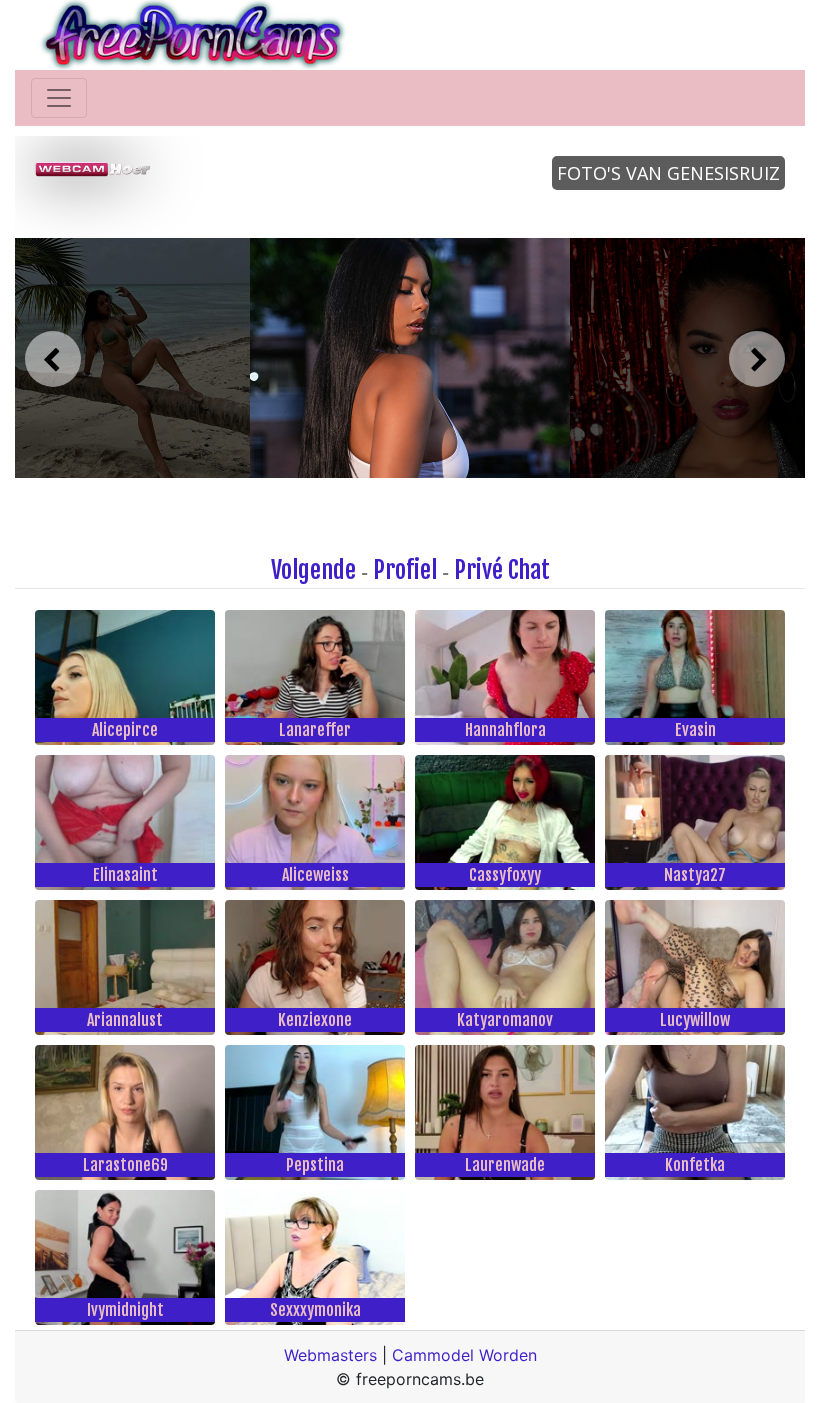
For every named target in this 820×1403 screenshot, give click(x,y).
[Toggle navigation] (59, 98)
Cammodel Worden (464, 1355)
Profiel (405, 570)
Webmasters (330, 1355)
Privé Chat (502, 570)
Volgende (313, 570)
